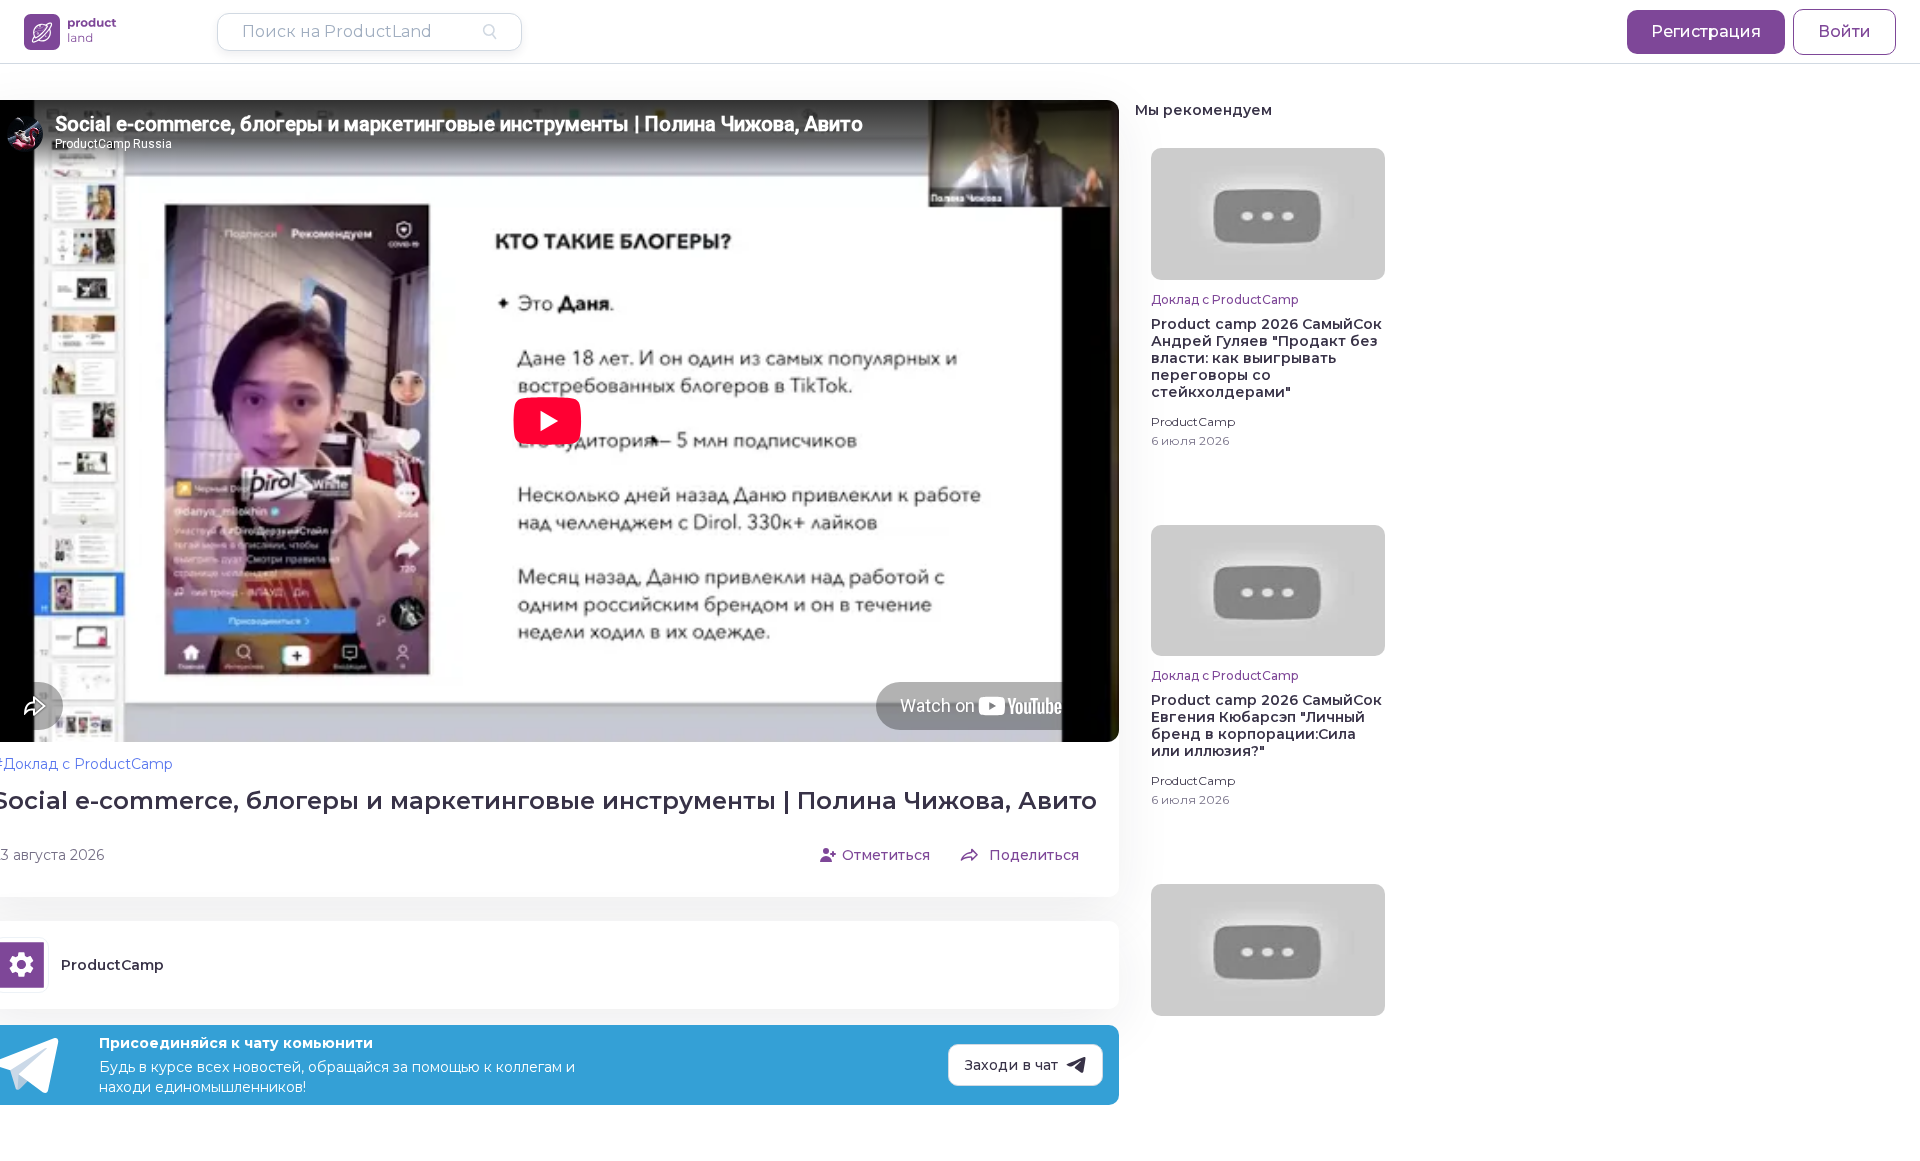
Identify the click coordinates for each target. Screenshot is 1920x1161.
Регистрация (1706, 31)
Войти (1844, 31)
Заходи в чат (1011, 1065)
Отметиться (886, 855)
